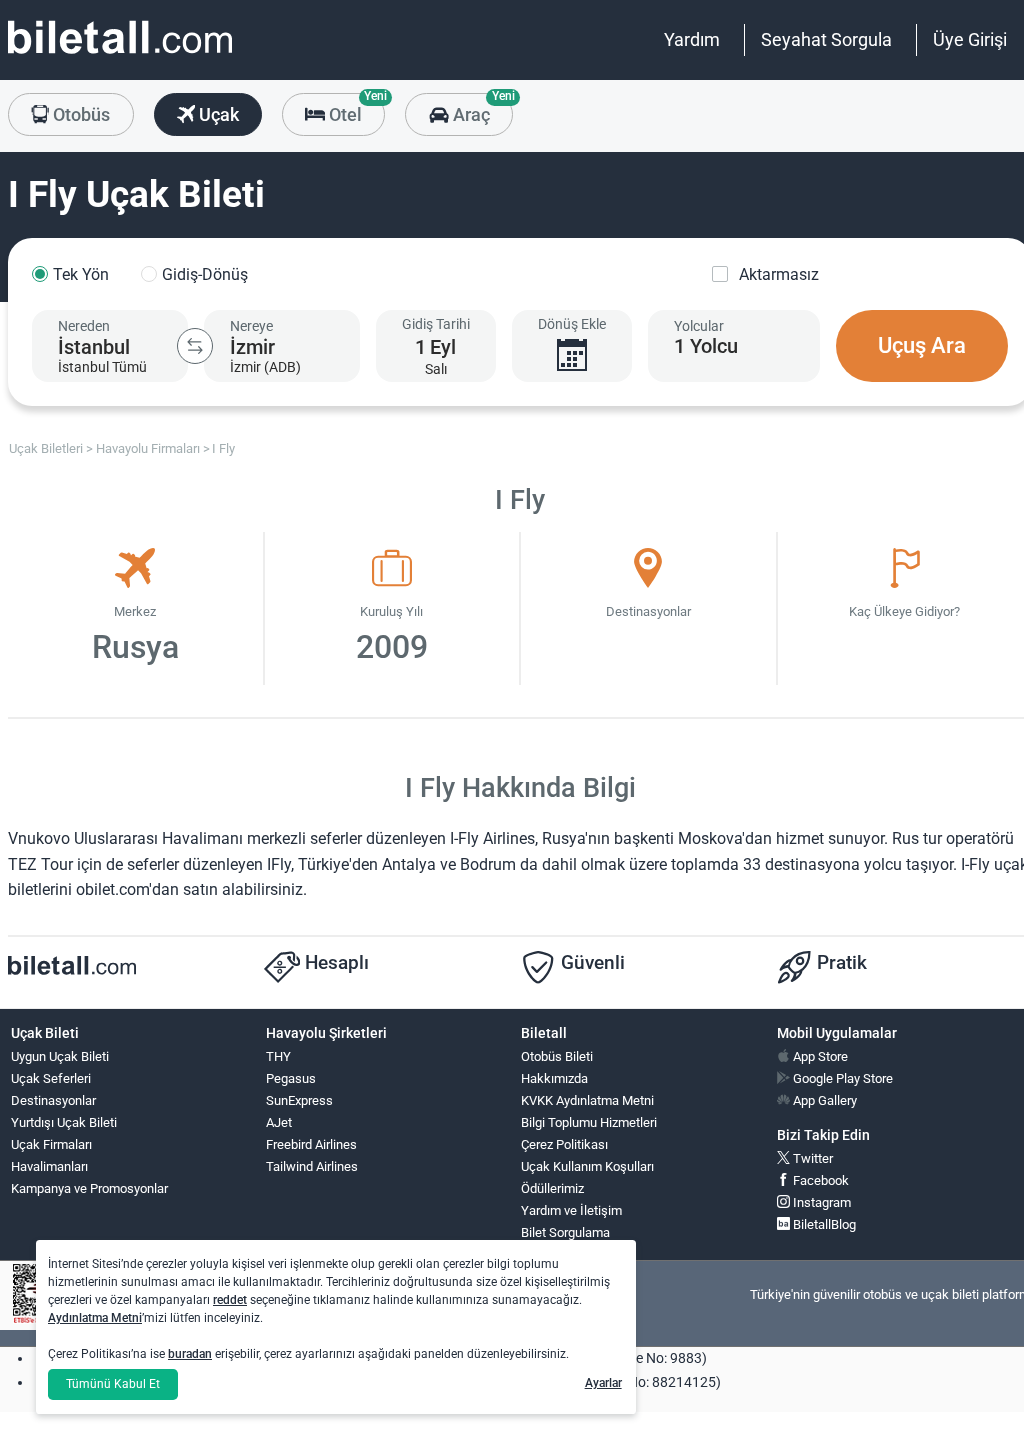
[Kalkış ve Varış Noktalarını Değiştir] (195, 346)
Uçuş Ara (922, 345)
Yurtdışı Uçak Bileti (64, 1122)
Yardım (692, 39)
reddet (230, 1300)
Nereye (251, 326)
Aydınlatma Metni (95, 1318)
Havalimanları (49, 1166)
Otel (355, 109)
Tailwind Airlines (312, 1166)
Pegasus (291, 1078)
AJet (279, 1122)
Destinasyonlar (53, 1100)
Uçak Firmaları (51, 1144)
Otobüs (79, 114)
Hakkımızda (554, 1078)
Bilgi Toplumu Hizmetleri (589, 1122)
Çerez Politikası (564, 1144)
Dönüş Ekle (572, 324)
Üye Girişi (970, 39)
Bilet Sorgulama (565, 1232)
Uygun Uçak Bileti (60, 1056)
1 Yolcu (706, 346)
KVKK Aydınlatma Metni (587, 1100)
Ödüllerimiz (552, 1188)
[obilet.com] (120, 55)
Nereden (84, 326)
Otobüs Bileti (557, 1056)
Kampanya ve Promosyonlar (89, 1188)
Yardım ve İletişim (571, 1210)
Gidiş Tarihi (436, 324)
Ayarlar (603, 1383)
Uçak (217, 114)
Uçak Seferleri (51, 1078)
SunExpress (299, 1100)
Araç (480, 109)
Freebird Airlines (311, 1144)
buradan (190, 1354)
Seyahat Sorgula (826, 39)
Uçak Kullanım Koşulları (587, 1166)
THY (278, 1056)
